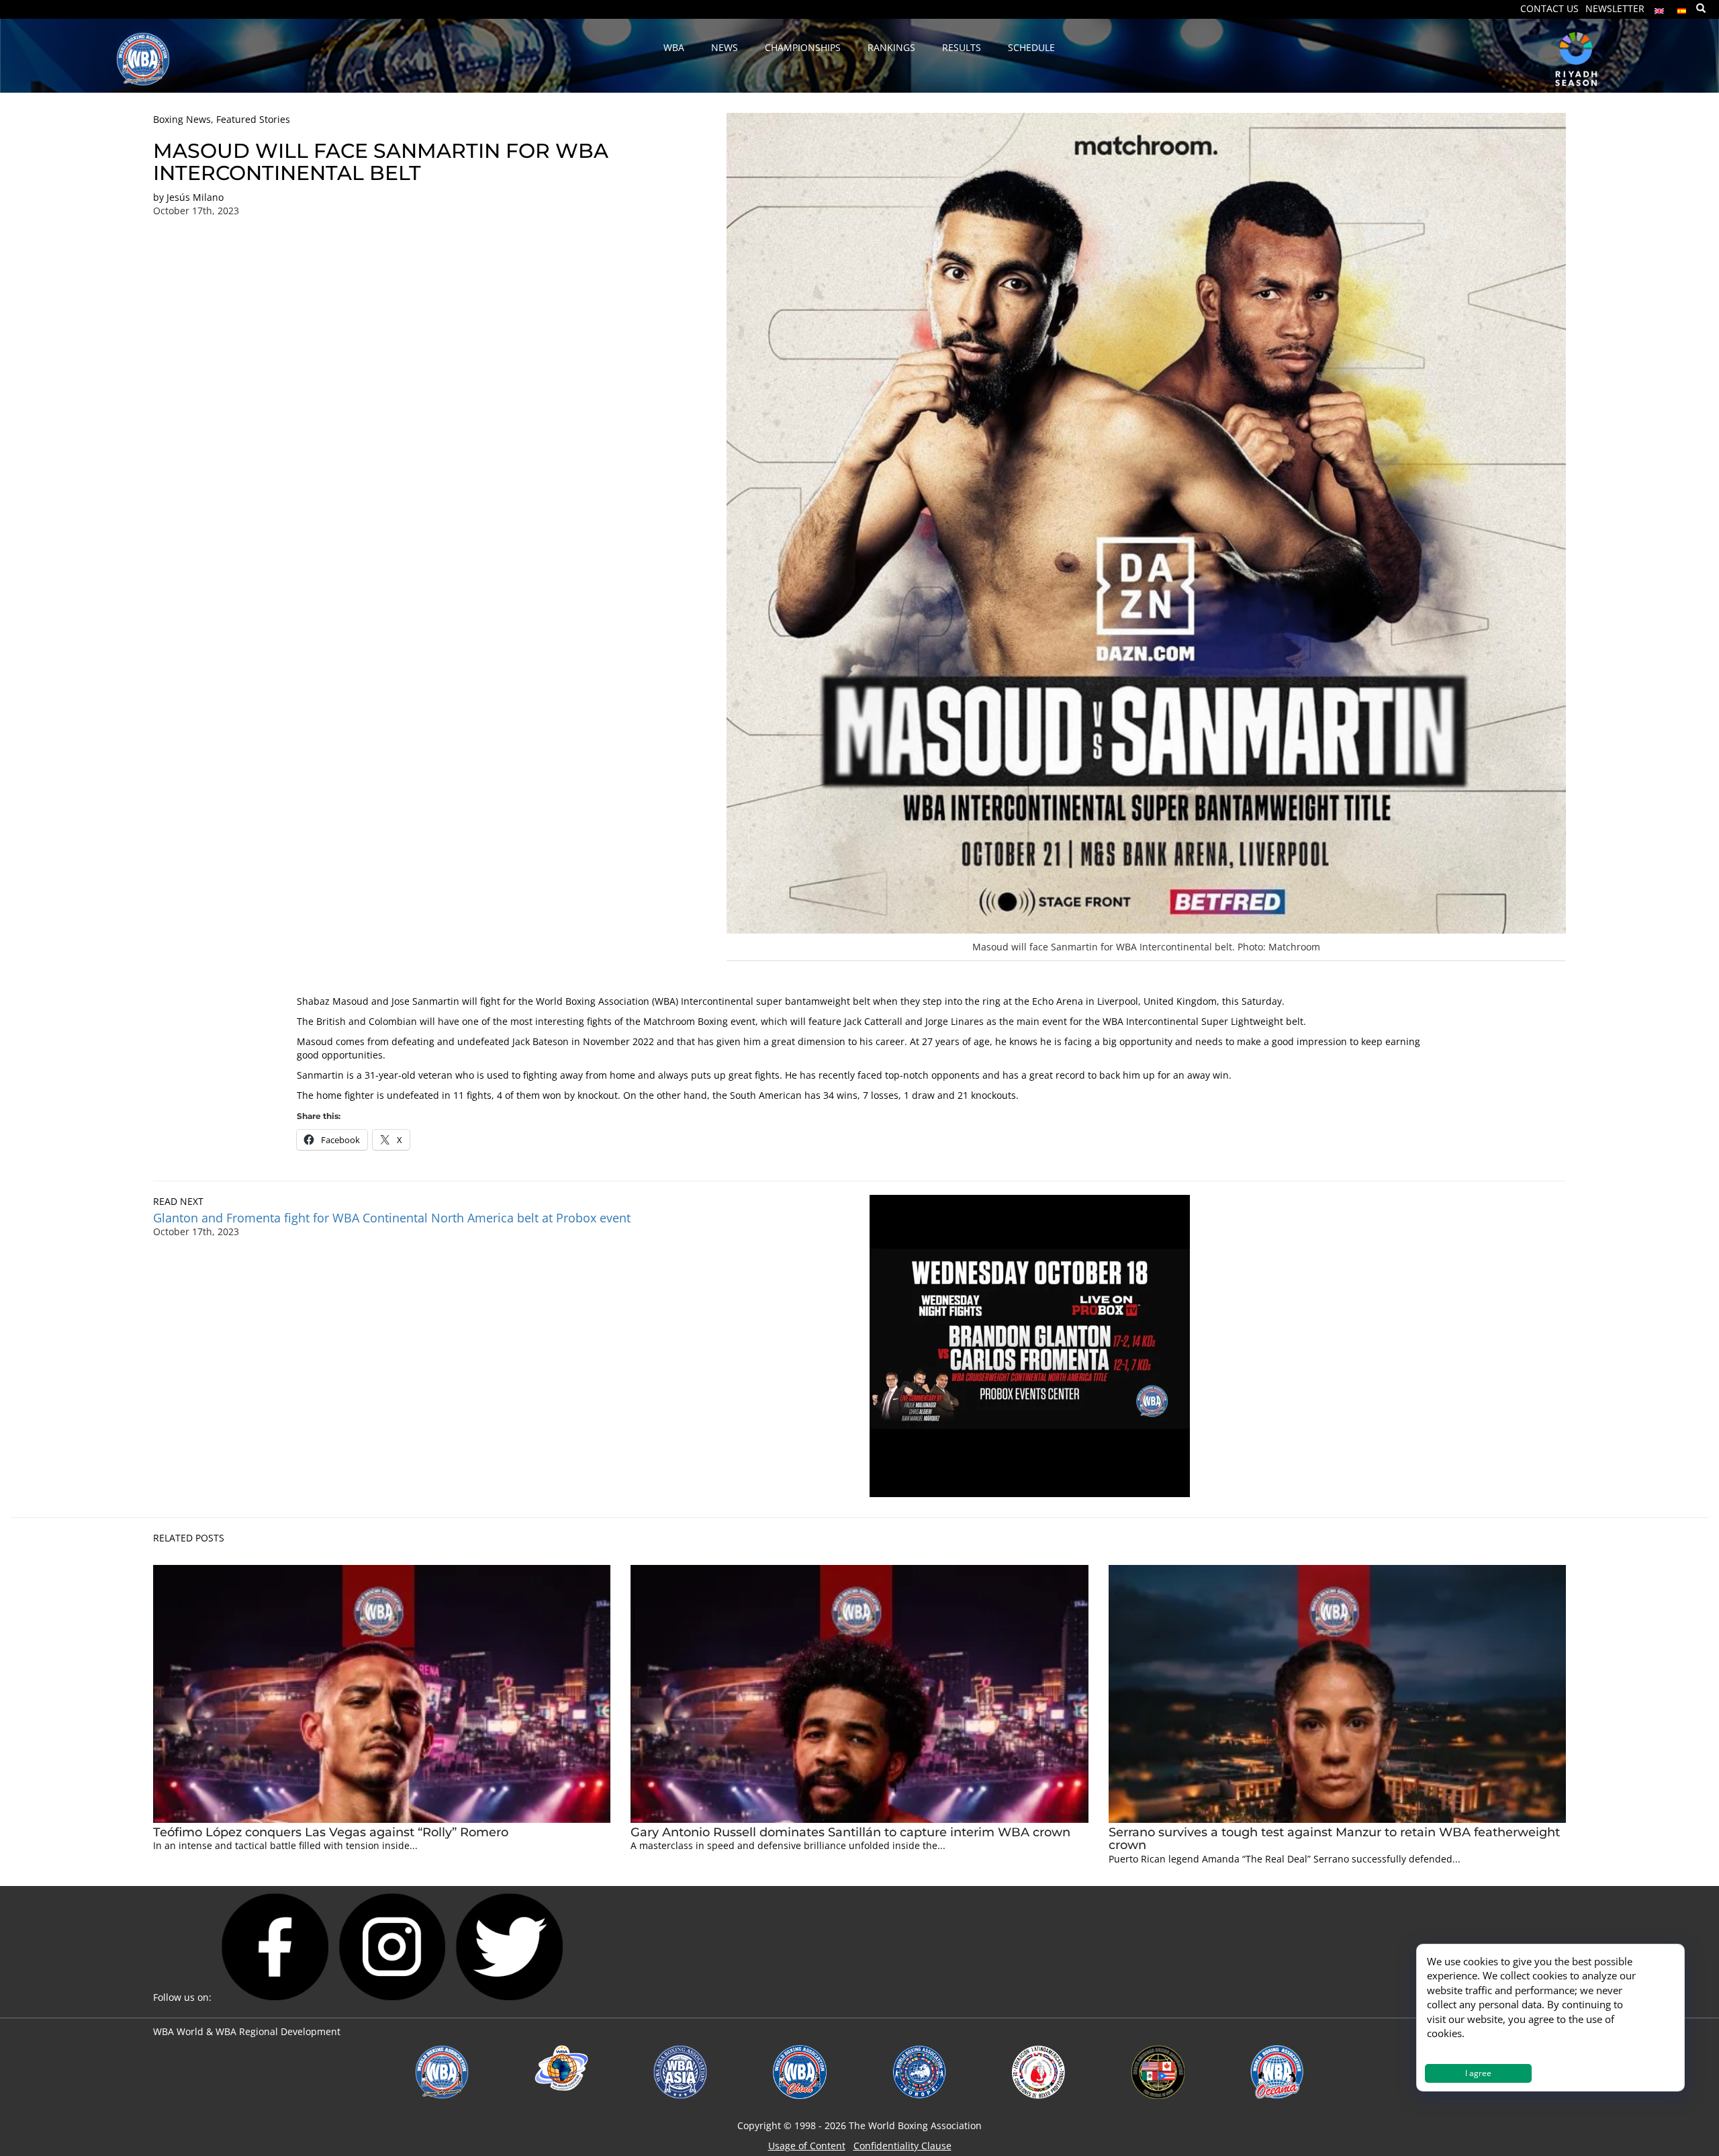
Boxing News (182, 119)
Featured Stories (253, 119)
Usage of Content (807, 2146)
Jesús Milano (195, 197)
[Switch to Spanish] (1682, 8)
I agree (1478, 2073)
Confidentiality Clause (902, 2146)
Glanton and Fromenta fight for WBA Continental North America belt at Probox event (392, 1218)
